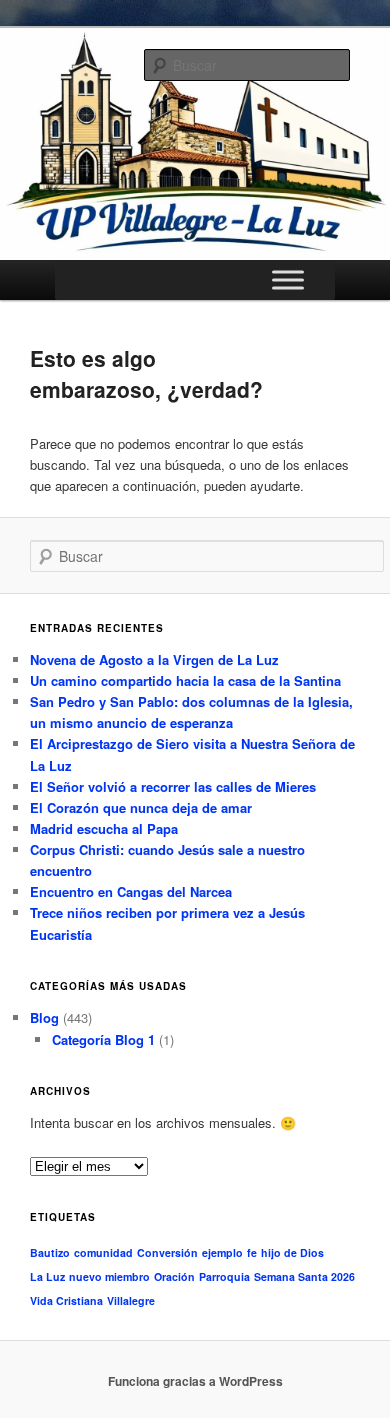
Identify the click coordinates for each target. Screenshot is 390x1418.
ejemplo (222, 1252)
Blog (44, 1017)
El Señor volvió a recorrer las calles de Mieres (173, 786)
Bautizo (50, 1252)
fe (252, 1252)
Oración (174, 1276)
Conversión (167, 1252)
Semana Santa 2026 (304, 1276)
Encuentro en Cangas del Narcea (131, 891)
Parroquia (224, 1276)
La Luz (47, 1276)
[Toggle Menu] (288, 280)
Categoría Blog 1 (103, 1039)
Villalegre (131, 1300)
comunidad (103, 1252)
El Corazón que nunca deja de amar (141, 807)
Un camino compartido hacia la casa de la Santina (185, 680)
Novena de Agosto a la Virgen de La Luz (154, 659)
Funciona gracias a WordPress (195, 1381)
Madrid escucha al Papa (104, 828)
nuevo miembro (109, 1276)
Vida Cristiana (66, 1300)
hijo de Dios (292, 1252)
